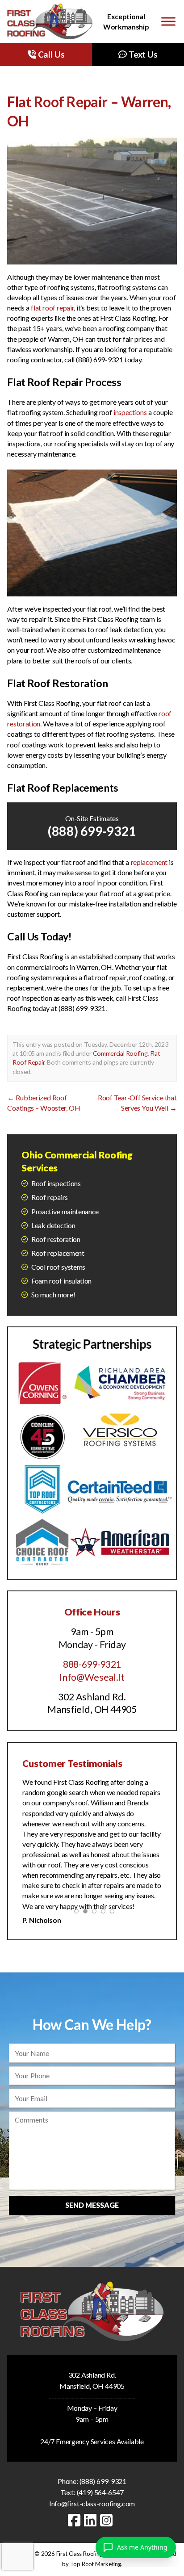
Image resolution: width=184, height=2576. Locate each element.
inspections (130, 412)
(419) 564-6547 (100, 2492)
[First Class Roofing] (50, 21)
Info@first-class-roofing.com (92, 2503)
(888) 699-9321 (92, 831)
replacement (149, 862)
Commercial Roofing (120, 1053)
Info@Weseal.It (92, 1677)
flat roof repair (52, 308)
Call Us (50, 54)
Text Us (142, 54)
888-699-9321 (92, 1664)
